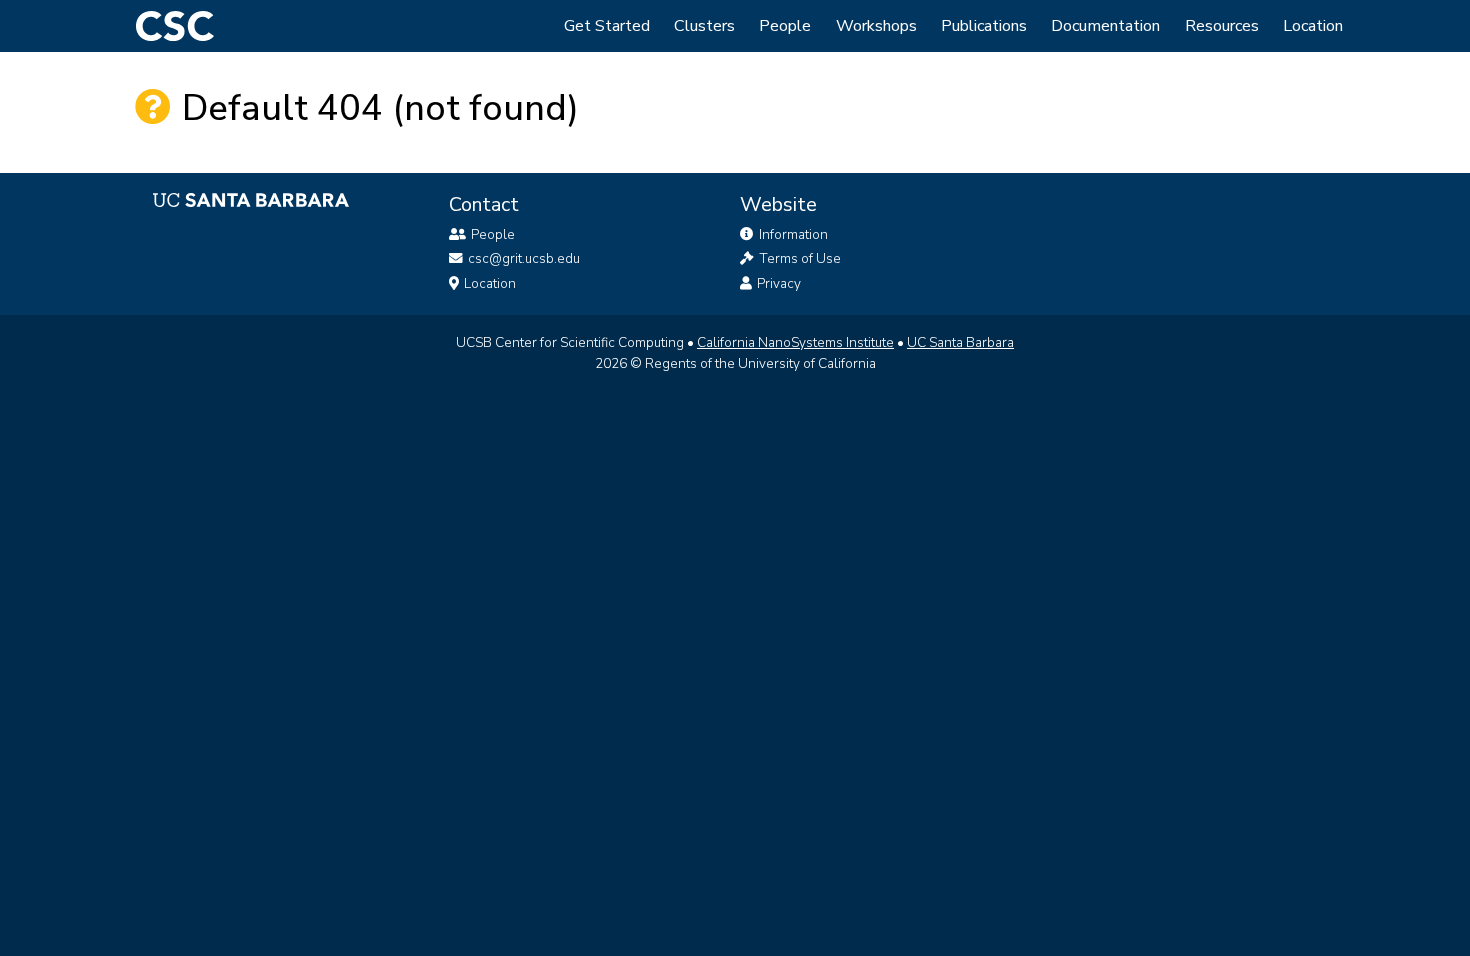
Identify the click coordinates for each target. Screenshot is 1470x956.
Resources (1222, 26)
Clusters (704, 26)
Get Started (607, 26)
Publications (984, 26)
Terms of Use (798, 258)
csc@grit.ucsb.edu (524, 258)
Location (1313, 26)
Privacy (777, 283)
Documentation (1105, 26)
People (785, 26)
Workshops (876, 26)
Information (792, 234)
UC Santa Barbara (960, 342)
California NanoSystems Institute (795, 342)
